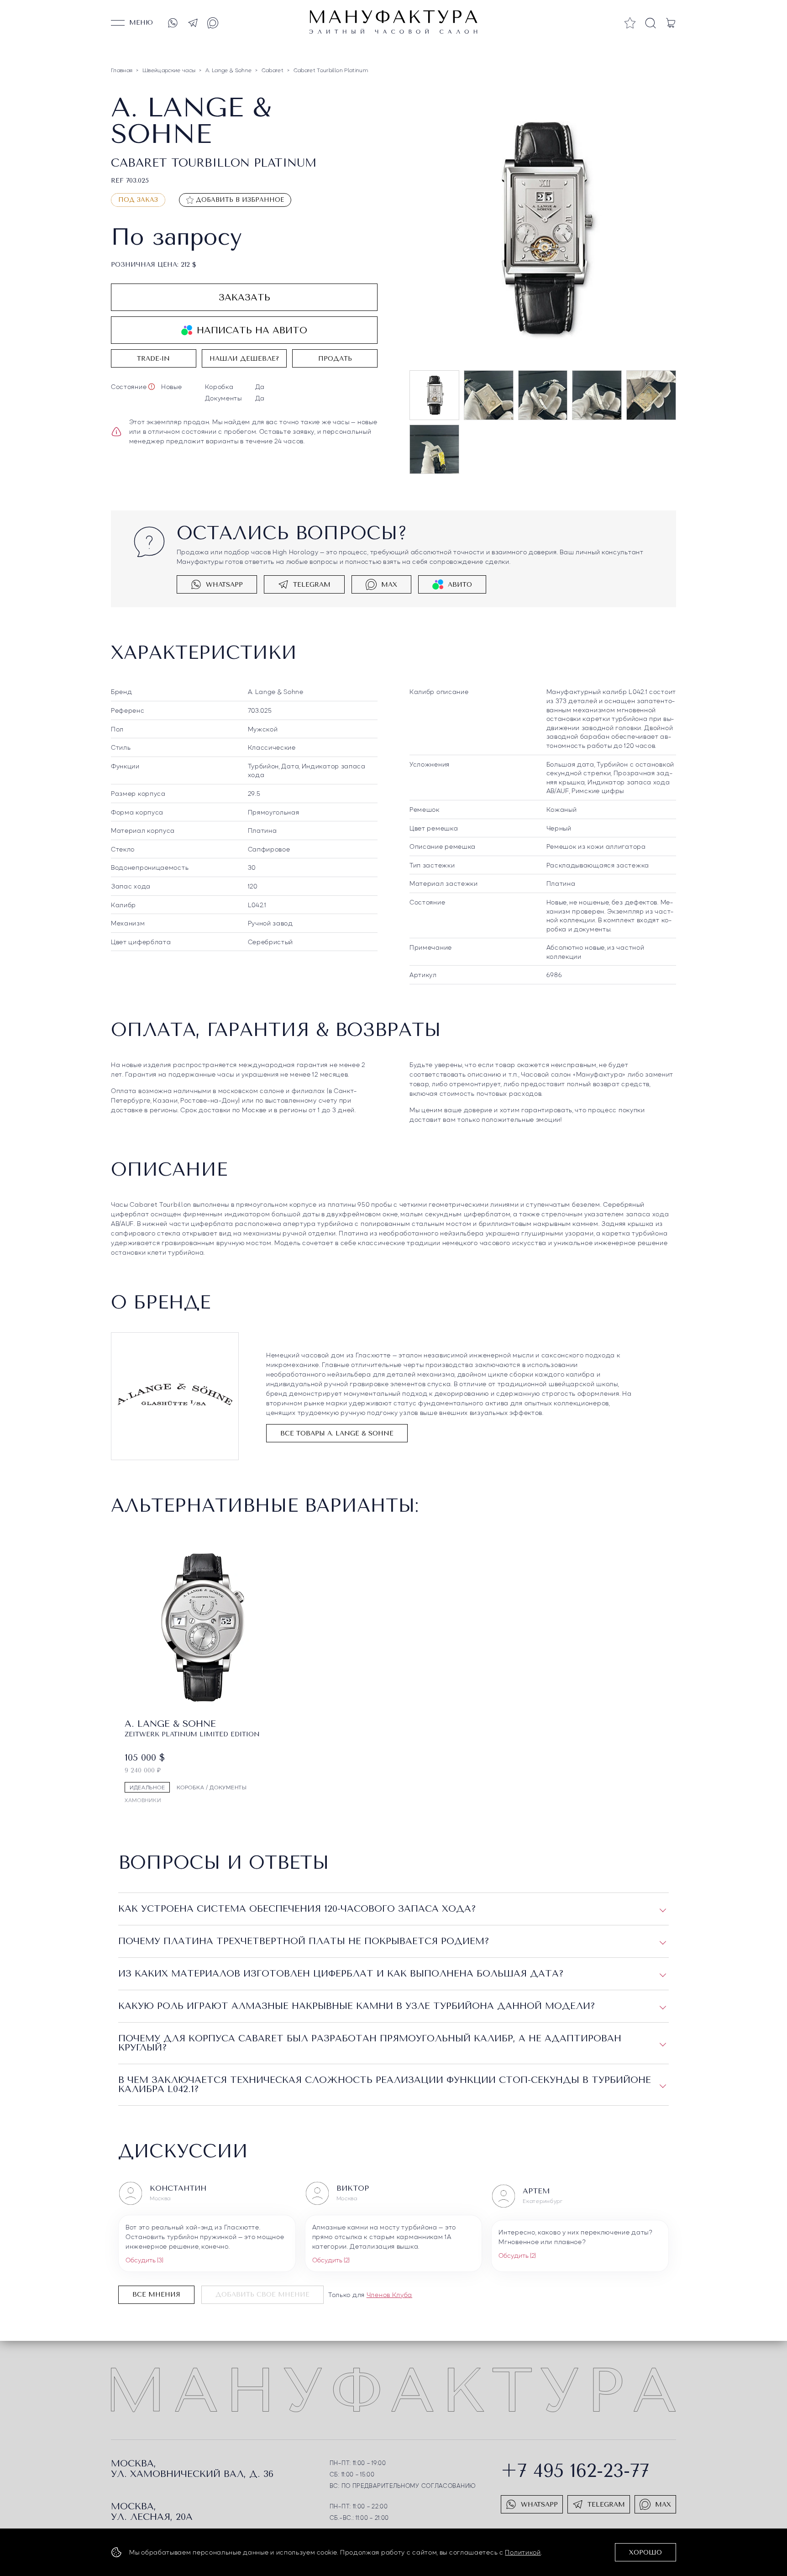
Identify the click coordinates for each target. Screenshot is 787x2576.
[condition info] (152, 387)
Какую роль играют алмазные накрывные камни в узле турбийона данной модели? (357, 2006)
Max (389, 585)
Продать (335, 359)
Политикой (523, 2552)
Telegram (312, 585)
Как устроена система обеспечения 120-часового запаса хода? (297, 1909)
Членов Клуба (389, 2294)
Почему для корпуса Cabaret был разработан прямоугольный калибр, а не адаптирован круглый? (370, 2043)
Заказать (244, 297)
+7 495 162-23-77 (575, 2471)
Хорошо (645, 2552)
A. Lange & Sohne (276, 691)
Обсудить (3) (144, 2260)
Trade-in (153, 359)
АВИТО (460, 585)
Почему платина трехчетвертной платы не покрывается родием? (304, 1941)
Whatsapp (224, 585)
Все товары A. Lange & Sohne (337, 1433)
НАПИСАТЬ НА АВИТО (252, 330)
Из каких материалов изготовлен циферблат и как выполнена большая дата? (341, 1974)
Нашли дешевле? (244, 359)
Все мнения (156, 2295)
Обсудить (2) (331, 2260)
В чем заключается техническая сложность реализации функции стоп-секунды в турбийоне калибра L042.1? (385, 2084)
